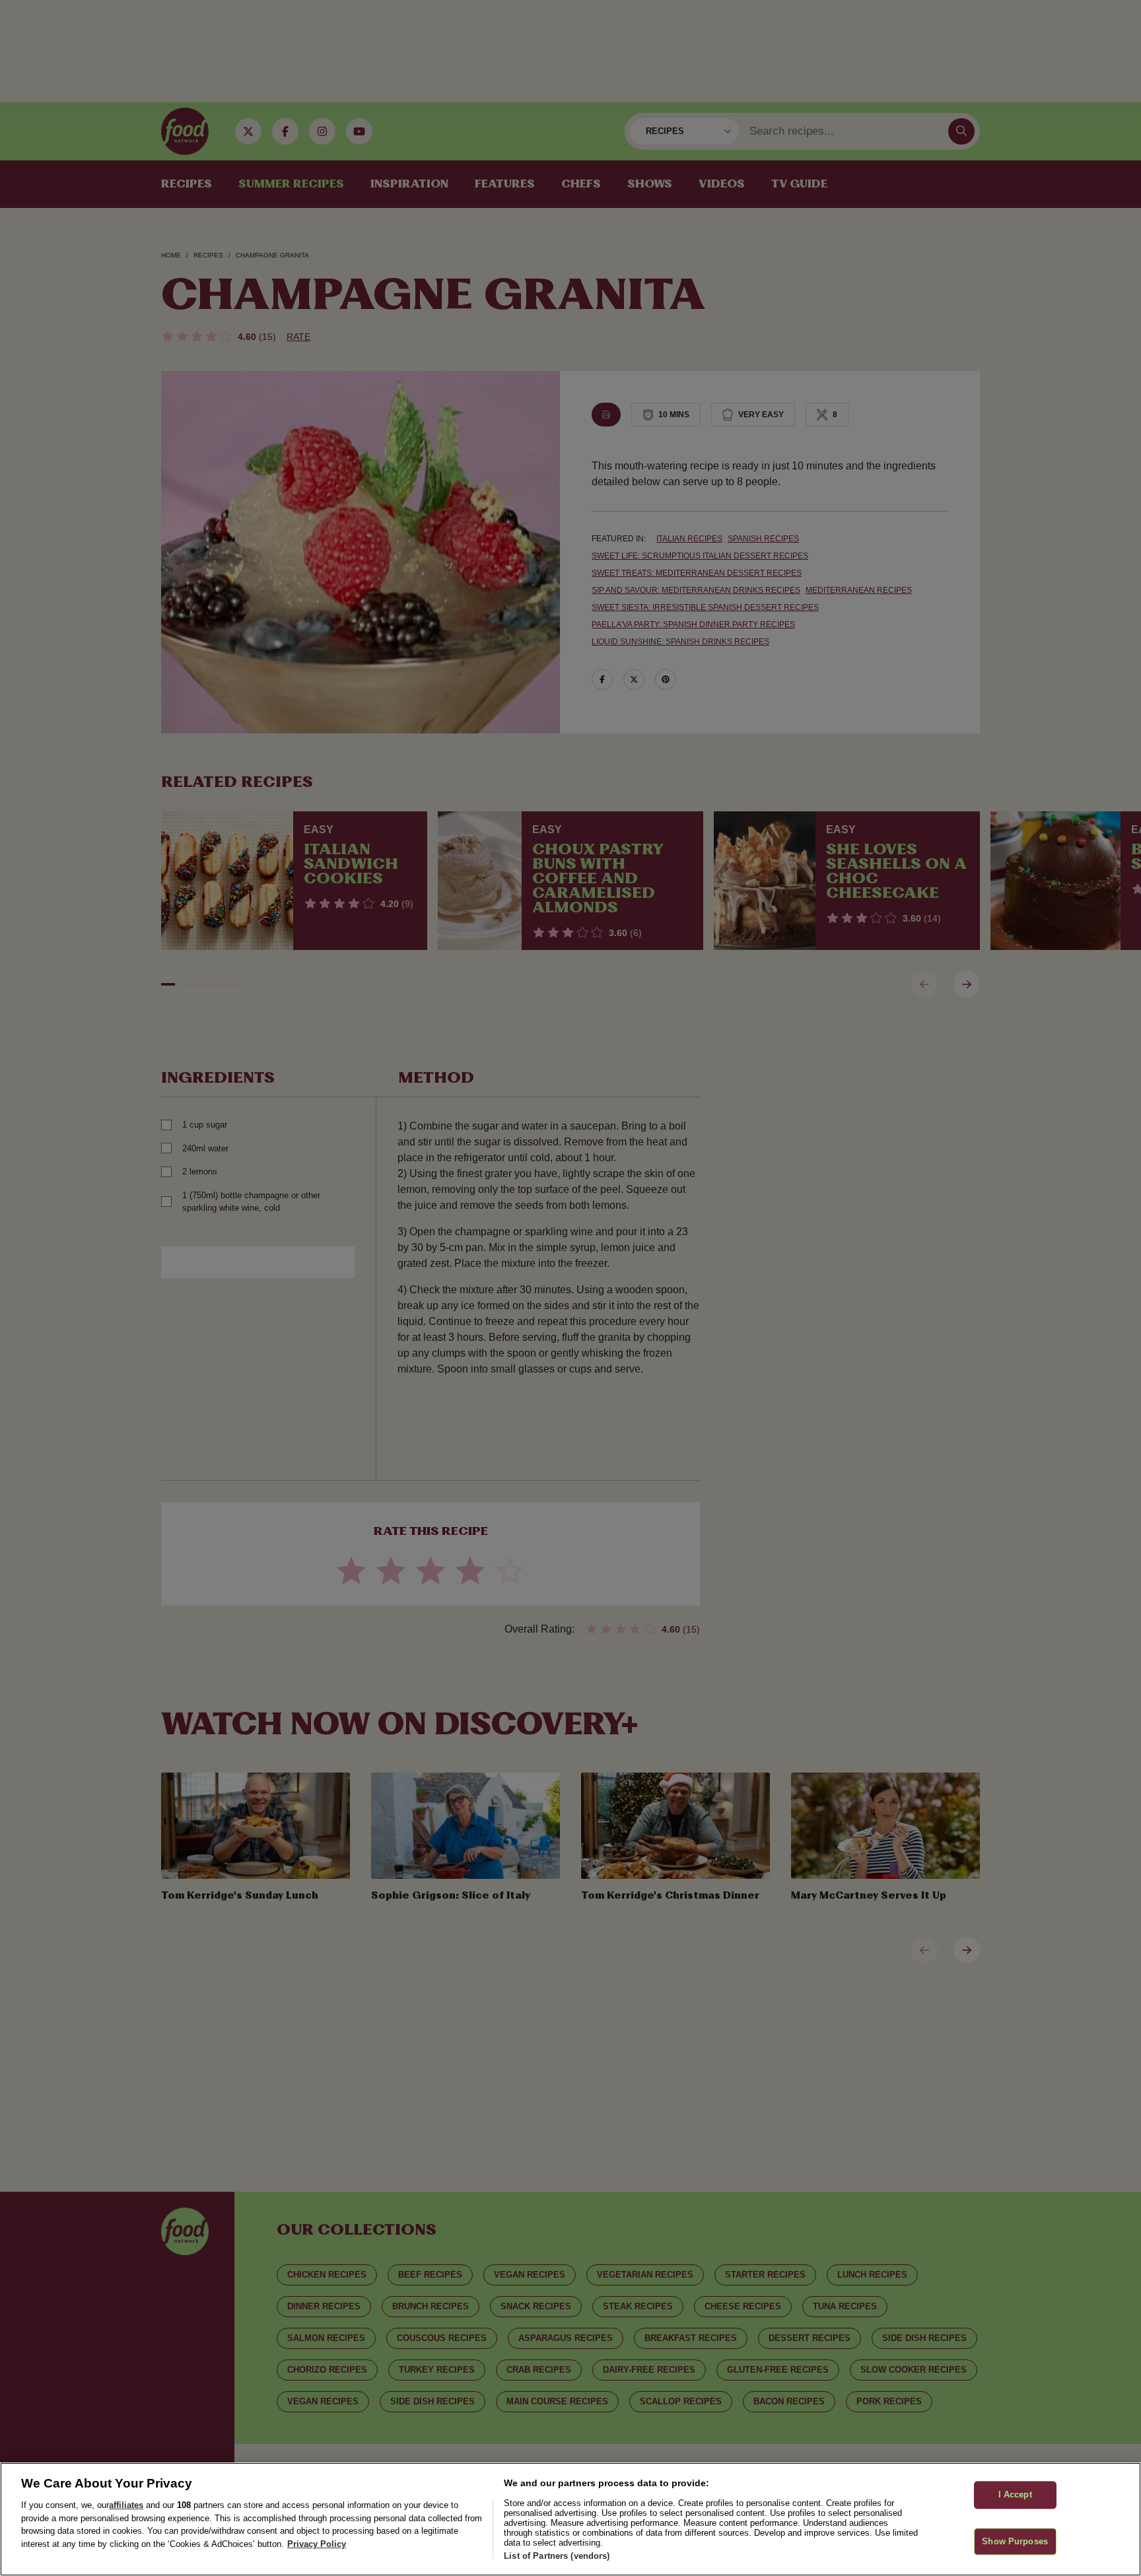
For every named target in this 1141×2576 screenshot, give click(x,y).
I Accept (1015, 2494)
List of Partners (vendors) (557, 2556)
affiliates (126, 2505)
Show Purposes (1015, 2541)
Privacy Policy (317, 2544)
